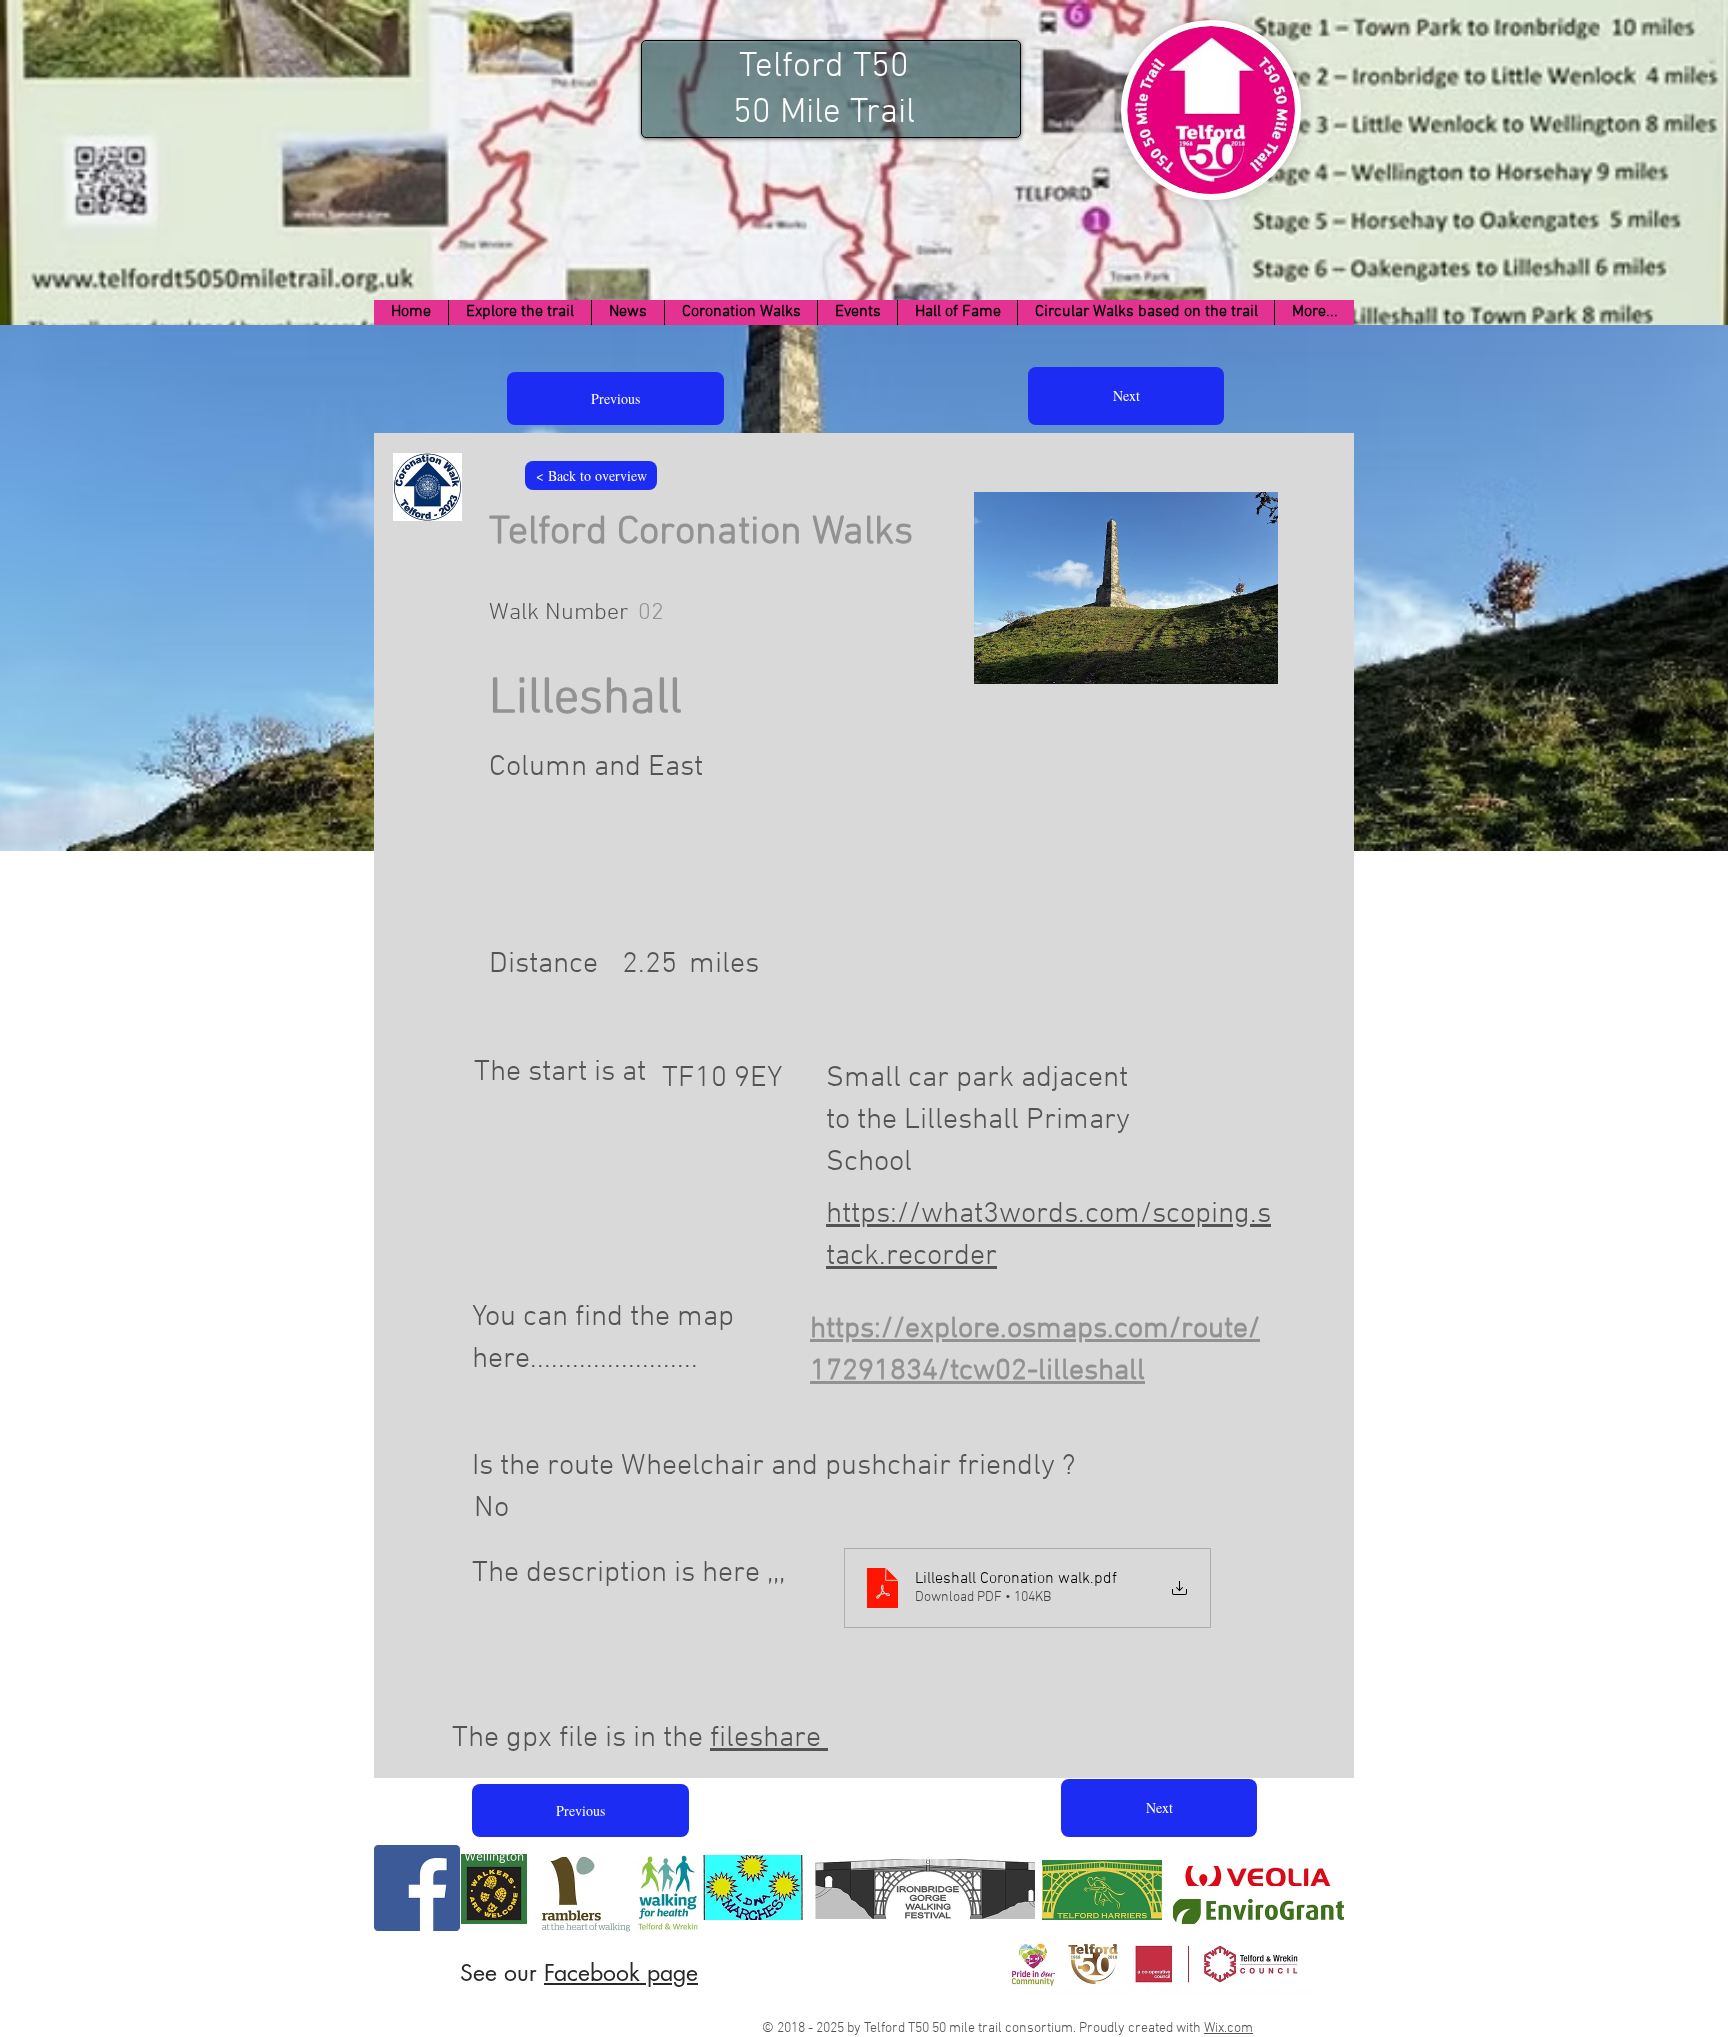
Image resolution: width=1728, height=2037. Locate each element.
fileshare (769, 1738)
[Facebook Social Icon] (417, 1888)
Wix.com (1228, 2028)
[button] (519, 312)
